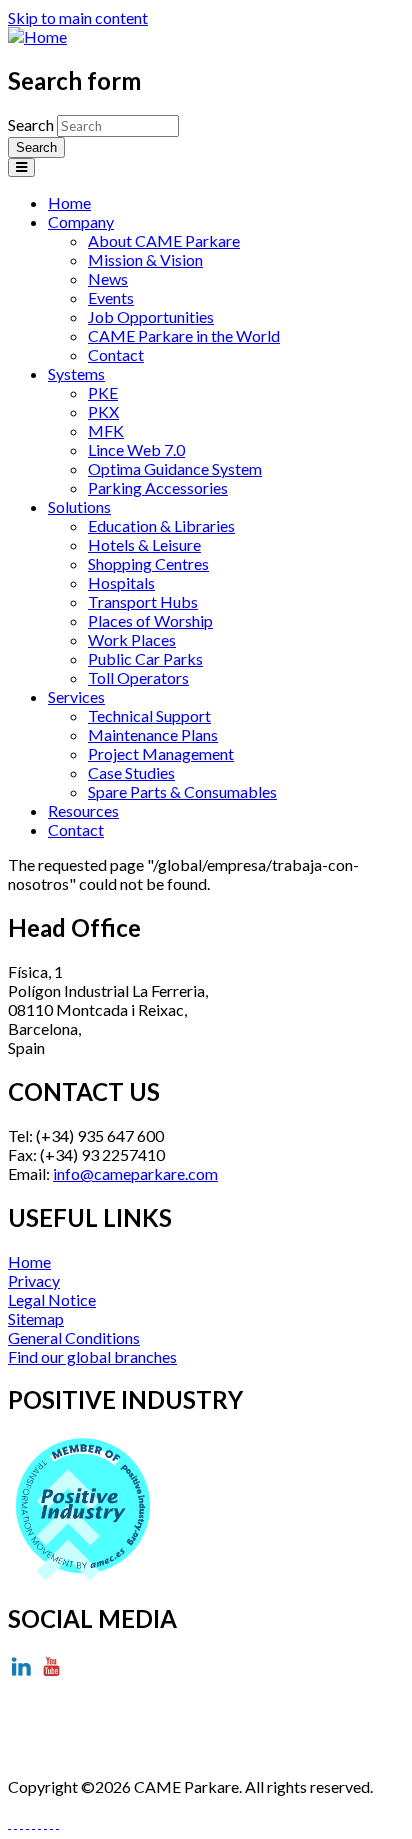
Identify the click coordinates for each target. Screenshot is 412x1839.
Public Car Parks (145, 658)
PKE (103, 392)
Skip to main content (78, 17)
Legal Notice (52, 1299)
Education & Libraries (161, 525)
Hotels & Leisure (144, 544)
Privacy (34, 1280)
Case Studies (131, 772)
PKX (103, 411)
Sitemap (36, 1318)
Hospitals (121, 582)
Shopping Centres (148, 563)
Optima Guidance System (175, 468)
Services (76, 696)
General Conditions (74, 1337)
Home (69, 202)
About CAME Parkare (164, 240)
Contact (116, 354)
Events (111, 297)
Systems (76, 373)
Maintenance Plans (153, 734)
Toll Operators (138, 677)
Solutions (79, 506)
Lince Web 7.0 (136, 449)
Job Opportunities (151, 316)
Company (81, 221)
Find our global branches (92, 1356)
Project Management (161, 753)
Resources (83, 810)
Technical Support (149, 715)
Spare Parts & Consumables (182, 791)
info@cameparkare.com (135, 1173)
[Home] (37, 36)
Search (32, 124)
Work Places (132, 639)
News (108, 278)
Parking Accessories (158, 487)
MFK (106, 430)
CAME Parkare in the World (184, 335)
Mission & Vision (145, 259)
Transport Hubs (143, 601)
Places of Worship (150, 620)
